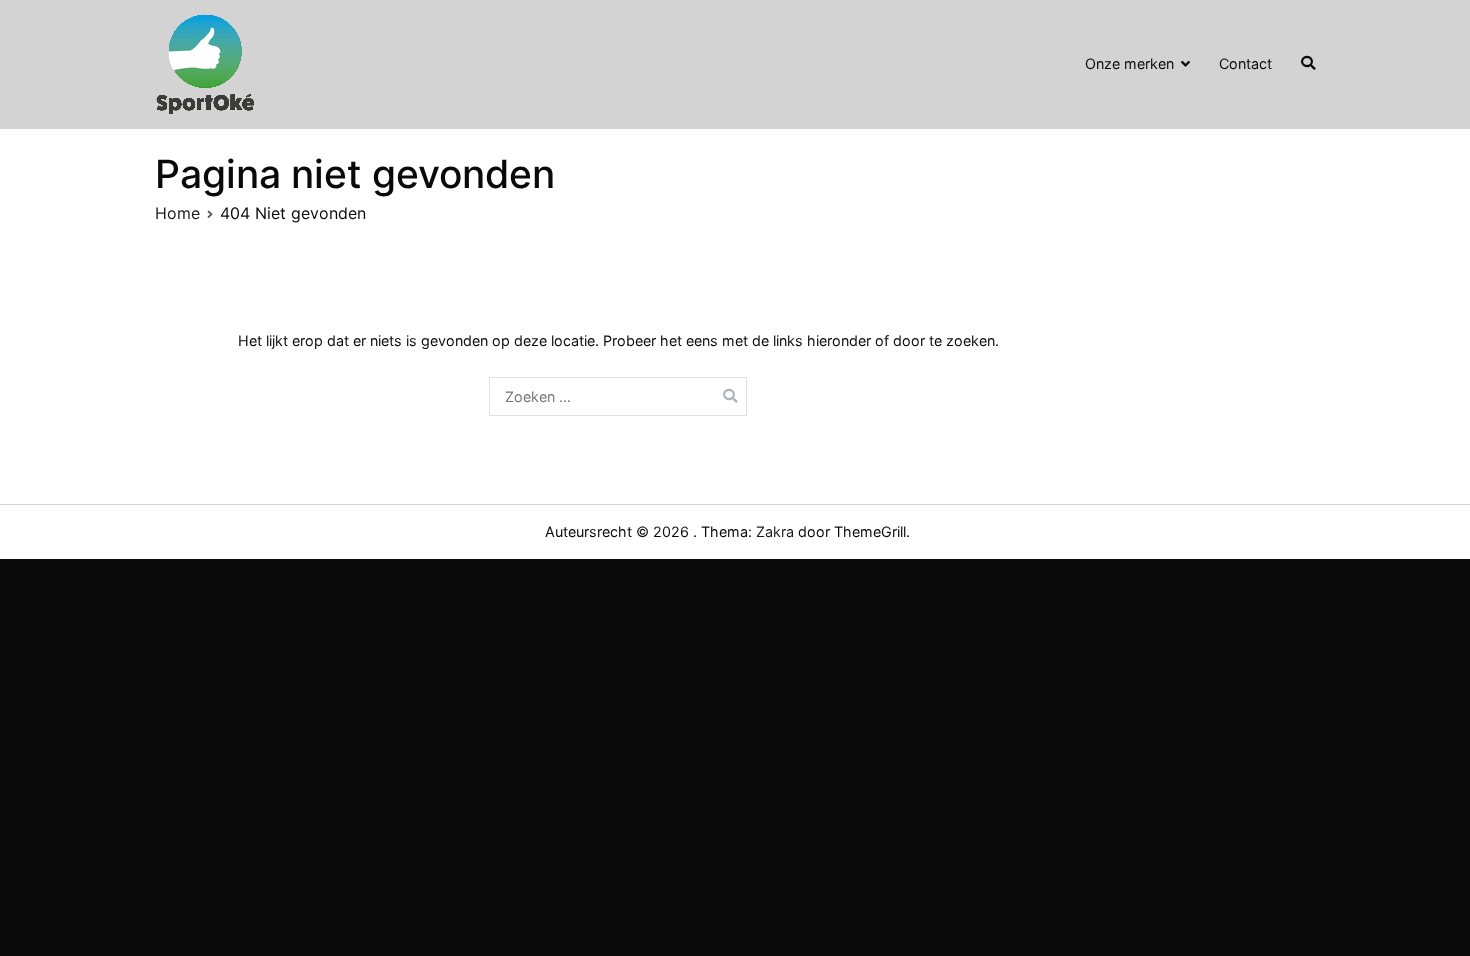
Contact (1245, 63)
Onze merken (1129, 63)
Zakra (775, 531)
